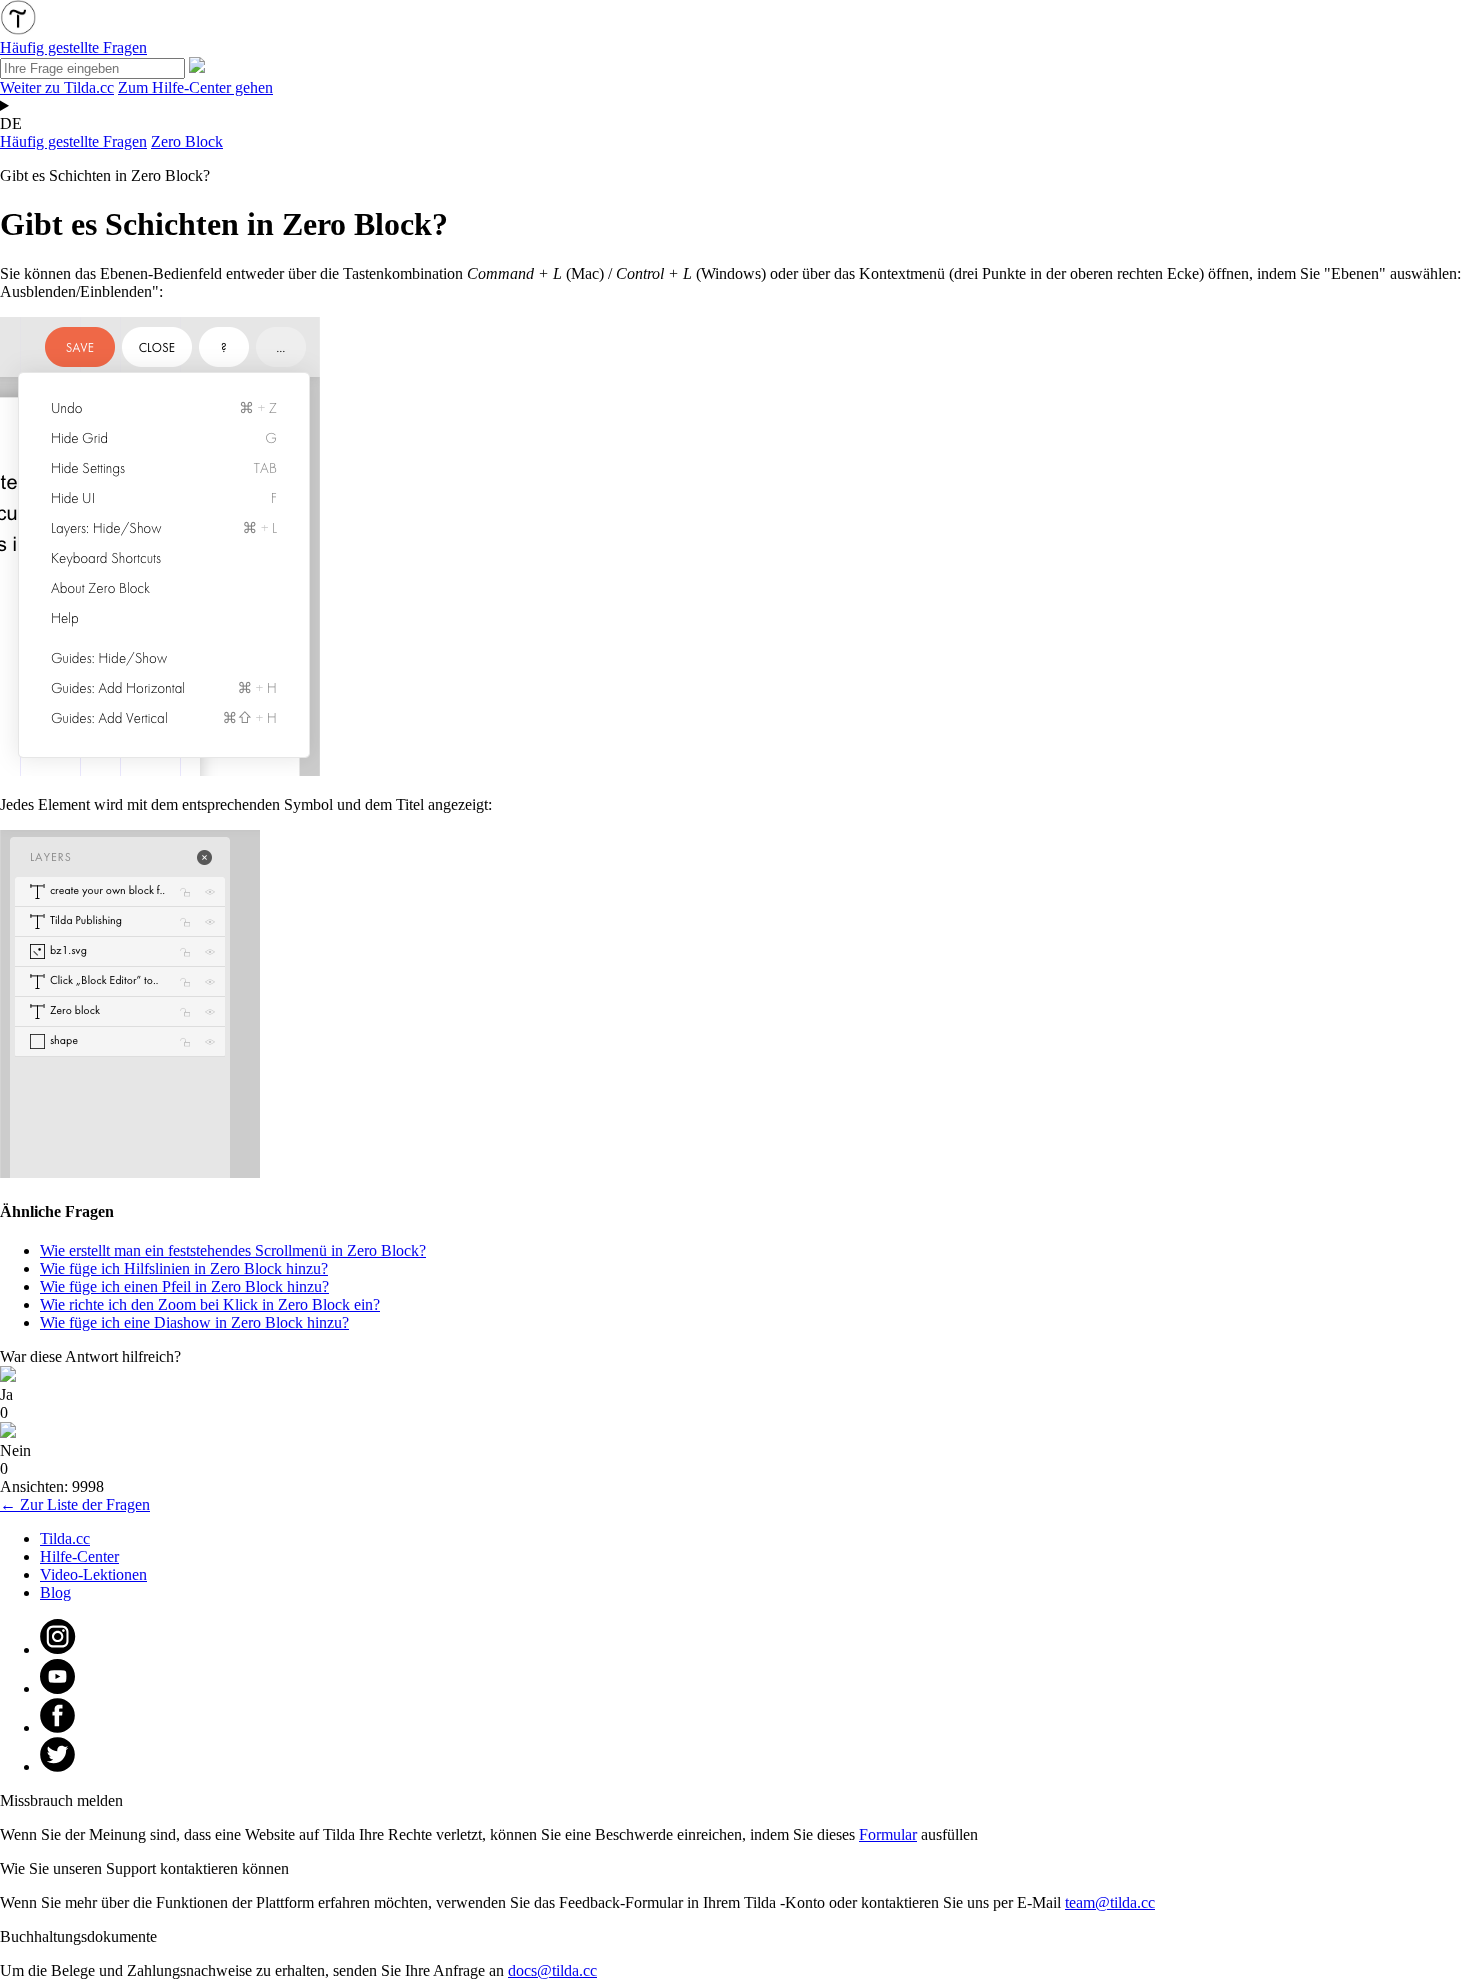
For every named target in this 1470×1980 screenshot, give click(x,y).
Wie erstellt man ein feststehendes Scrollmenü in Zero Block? (233, 1250)
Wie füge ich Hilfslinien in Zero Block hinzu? (184, 1268)
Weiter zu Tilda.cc (57, 87)
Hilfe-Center (79, 1556)
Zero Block (187, 141)
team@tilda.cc (1110, 1902)
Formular (888, 1834)
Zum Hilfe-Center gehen (195, 87)
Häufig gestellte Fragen (73, 141)
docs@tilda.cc (552, 1970)
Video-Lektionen (93, 1574)
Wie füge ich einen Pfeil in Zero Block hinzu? (184, 1286)
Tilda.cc (65, 1538)
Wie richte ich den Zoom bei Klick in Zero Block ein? (210, 1304)
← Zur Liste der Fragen (75, 1504)
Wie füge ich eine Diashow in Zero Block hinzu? (194, 1322)
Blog (55, 1592)
